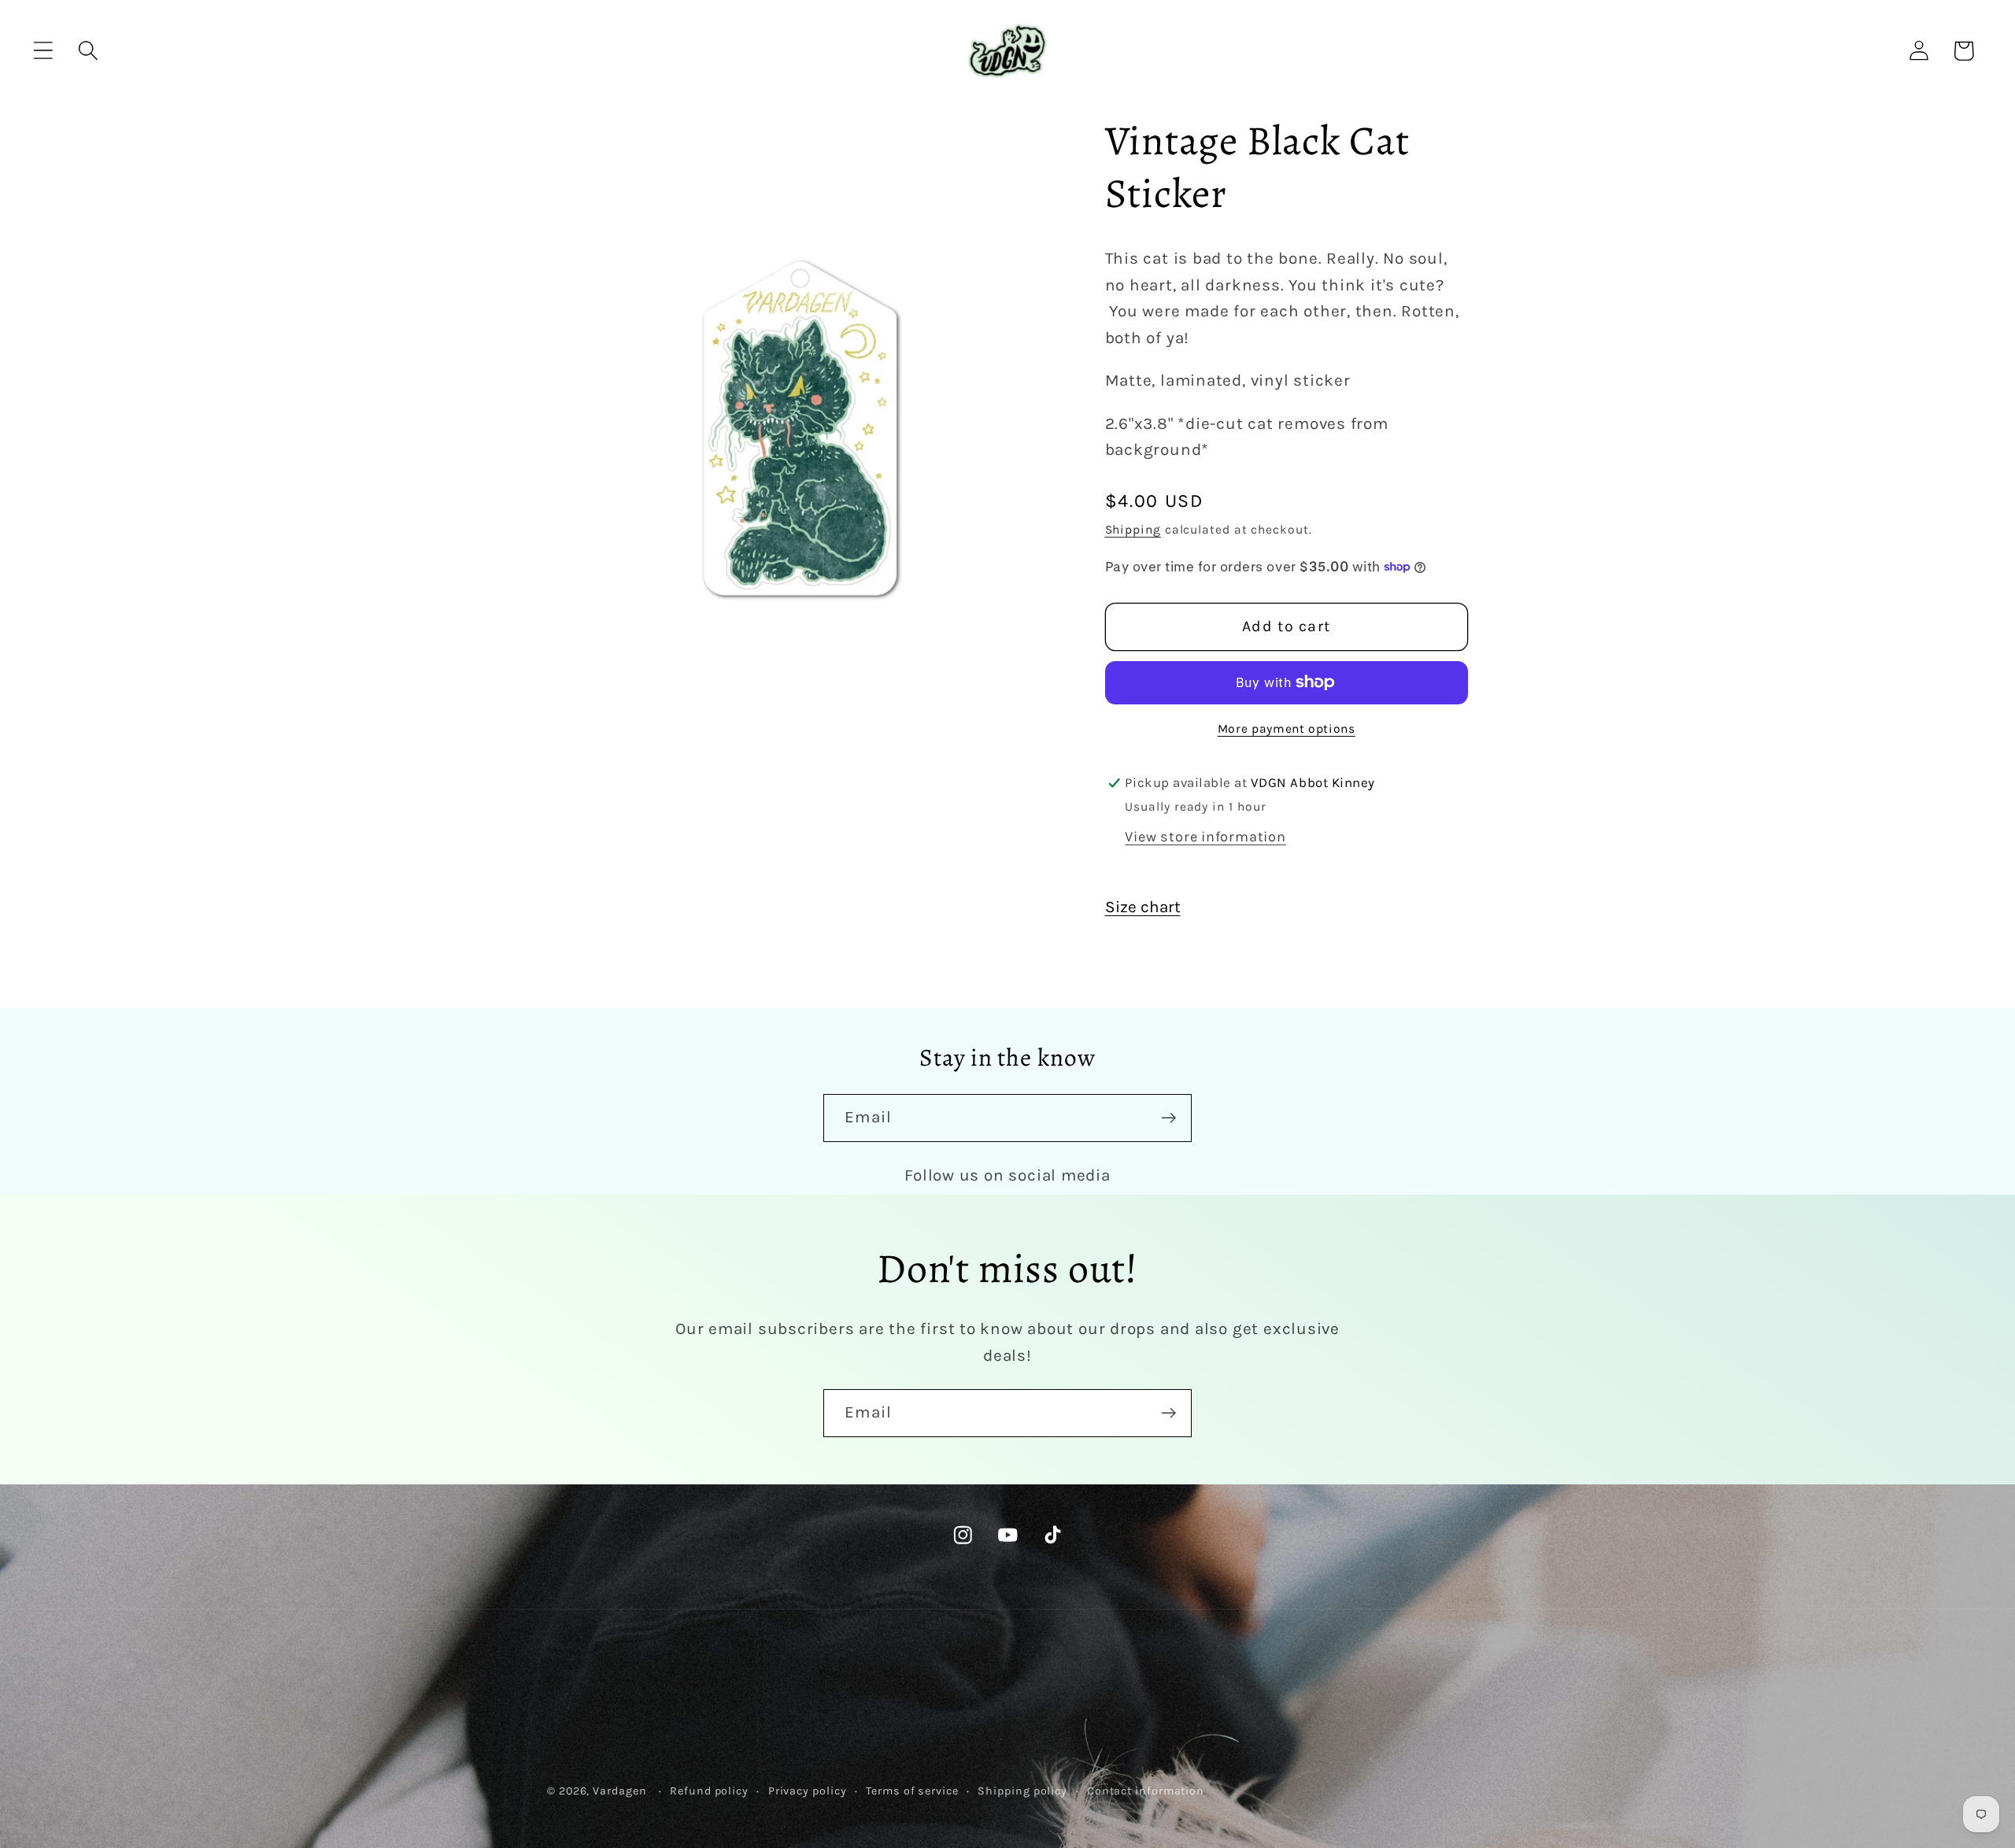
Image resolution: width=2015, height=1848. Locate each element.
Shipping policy (1022, 1791)
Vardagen (619, 1791)
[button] (43, 51)
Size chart (1143, 907)
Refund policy (709, 1791)
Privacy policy (808, 1791)
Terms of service (912, 1791)
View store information (1205, 837)
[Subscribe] (1168, 1118)
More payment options (1287, 729)
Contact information (1146, 1791)
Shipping (1133, 530)
